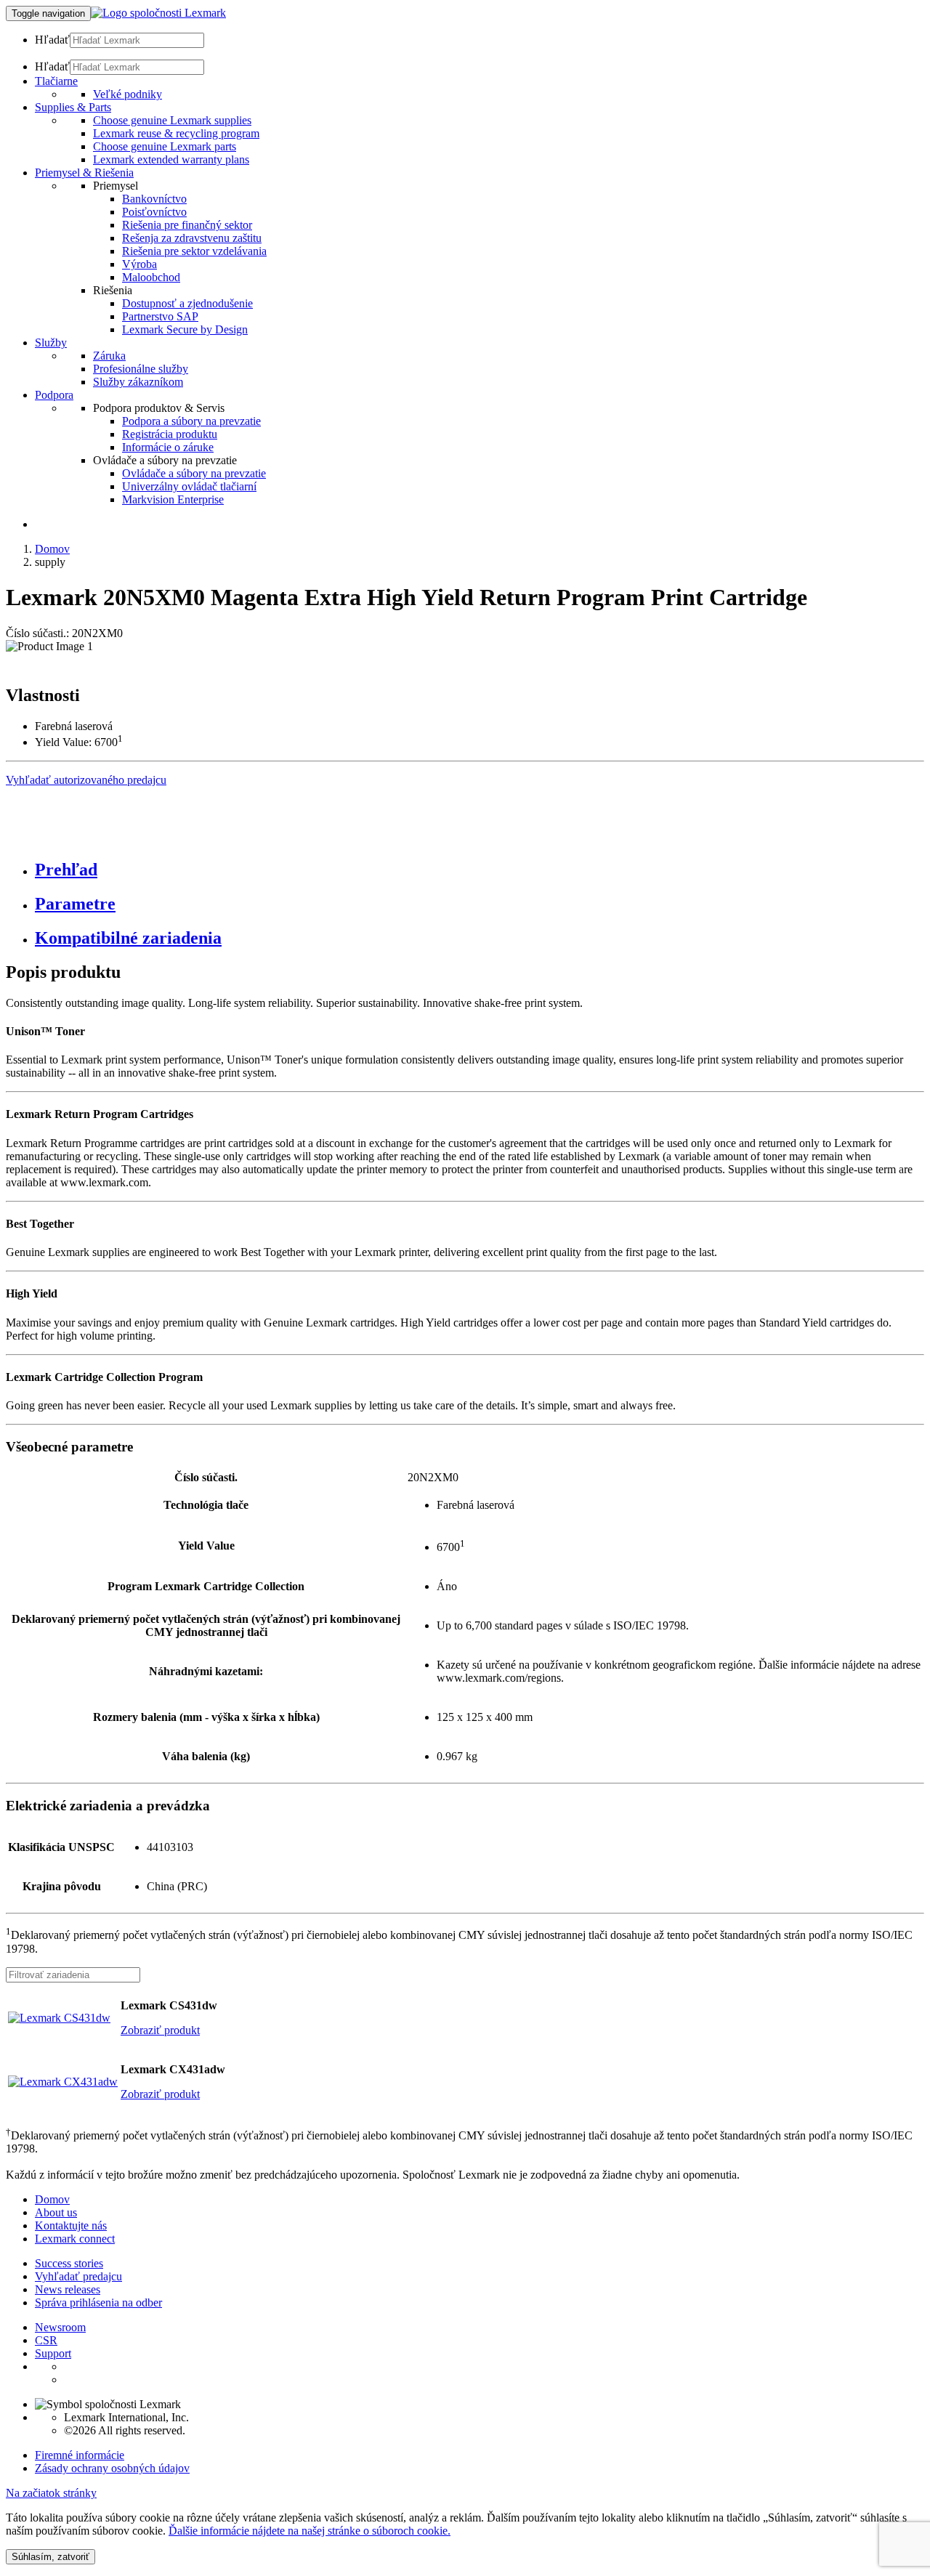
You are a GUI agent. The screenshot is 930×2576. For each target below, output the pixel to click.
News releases (68, 2289)
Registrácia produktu (170, 434)
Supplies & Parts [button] (73, 107)
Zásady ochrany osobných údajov (112, 2468)
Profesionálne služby (141, 369)
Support (53, 2353)
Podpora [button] (54, 395)
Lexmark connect (75, 2239)
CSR (46, 2340)
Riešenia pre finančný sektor (187, 225)
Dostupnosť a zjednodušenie (187, 303)
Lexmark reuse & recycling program (176, 133)
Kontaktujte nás (71, 2225)
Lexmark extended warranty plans (171, 159)
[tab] (480, 870)
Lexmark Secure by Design (185, 329)
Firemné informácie (80, 2455)
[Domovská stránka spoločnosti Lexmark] (158, 13)
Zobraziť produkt (160, 2030)
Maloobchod (151, 277)
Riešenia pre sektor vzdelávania (194, 251)
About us (56, 2212)
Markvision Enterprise (173, 499)
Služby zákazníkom (138, 382)
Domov (52, 549)
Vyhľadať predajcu (78, 2276)
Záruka (109, 356)
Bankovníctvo (154, 199)
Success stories (69, 2263)
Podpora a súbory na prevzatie (191, 421)
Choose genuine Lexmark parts (165, 146)
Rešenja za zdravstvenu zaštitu (192, 238)
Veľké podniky (128, 94)
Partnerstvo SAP (160, 316)
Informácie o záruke (168, 447)
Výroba (139, 264)
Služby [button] (51, 343)
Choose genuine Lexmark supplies (172, 120)
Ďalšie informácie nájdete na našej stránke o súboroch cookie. (310, 2531)
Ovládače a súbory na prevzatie (194, 473)
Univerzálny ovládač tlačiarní (189, 486)
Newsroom (60, 2327)
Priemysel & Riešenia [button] (84, 173)
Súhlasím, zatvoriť (50, 2557)
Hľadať (52, 40)
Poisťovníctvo (154, 212)
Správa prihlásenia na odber (98, 2302)
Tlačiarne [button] (56, 81)
